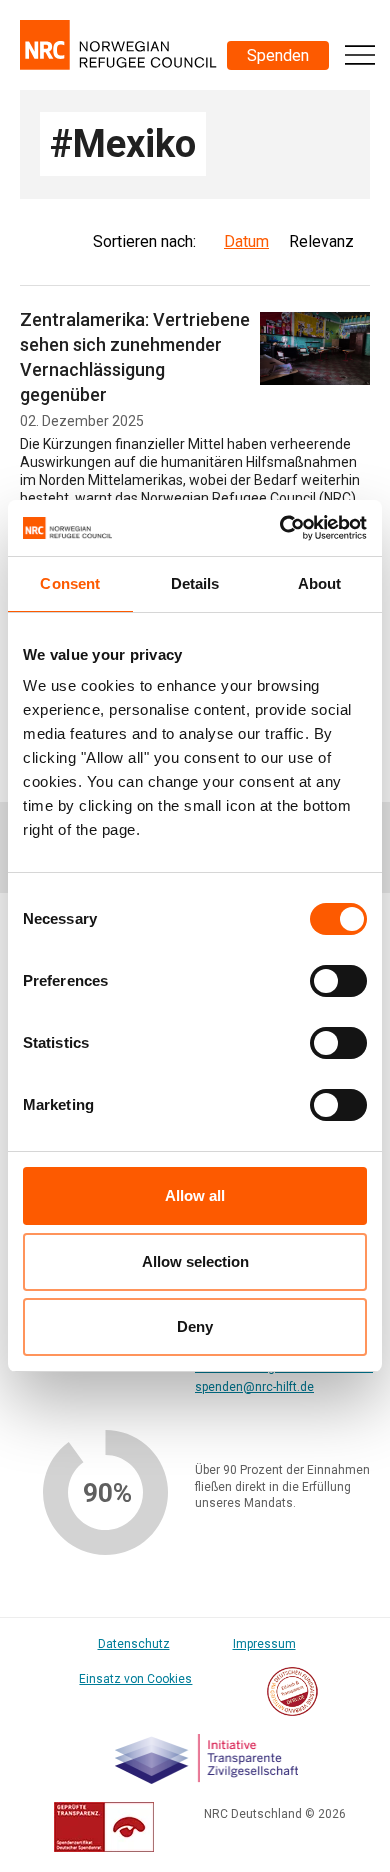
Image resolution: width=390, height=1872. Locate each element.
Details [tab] (195, 583)
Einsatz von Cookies (135, 1679)
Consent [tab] (70, 583)
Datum (246, 241)
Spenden (278, 55)
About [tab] (320, 583)
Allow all (195, 1195)
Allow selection (195, 1261)
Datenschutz (134, 1644)
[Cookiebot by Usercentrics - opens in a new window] (280, 528)
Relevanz (321, 241)
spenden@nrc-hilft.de (254, 1387)
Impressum (264, 1644)
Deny (195, 1326)
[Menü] (360, 55)
